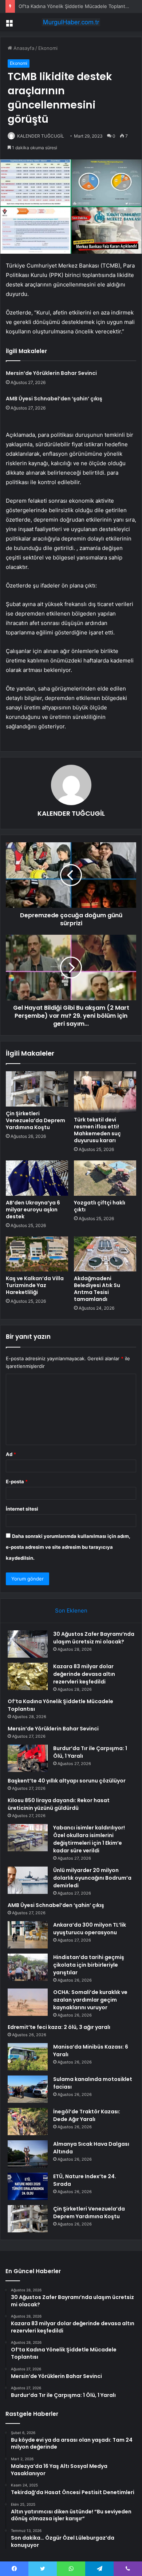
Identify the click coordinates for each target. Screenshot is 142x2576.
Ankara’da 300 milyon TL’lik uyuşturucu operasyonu (90, 1929)
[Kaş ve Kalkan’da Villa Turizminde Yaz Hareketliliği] (37, 1254)
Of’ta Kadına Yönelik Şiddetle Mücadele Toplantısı (74, 6)
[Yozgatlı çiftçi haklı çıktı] (105, 1178)
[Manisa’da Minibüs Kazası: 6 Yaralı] (28, 2057)
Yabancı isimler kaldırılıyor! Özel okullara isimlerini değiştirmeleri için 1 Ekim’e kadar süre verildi (89, 1839)
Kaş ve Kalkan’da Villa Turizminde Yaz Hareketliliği (35, 1285)
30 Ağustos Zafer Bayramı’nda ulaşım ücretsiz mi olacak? (94, 1638)
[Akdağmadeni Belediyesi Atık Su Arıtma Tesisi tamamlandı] (105, 1254)
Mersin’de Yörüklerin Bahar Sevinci (51, 373)
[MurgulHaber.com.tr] (71, 22)
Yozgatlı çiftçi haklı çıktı (100, 1206)
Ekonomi (48, 48)
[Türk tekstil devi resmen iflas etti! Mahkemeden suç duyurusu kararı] (105, 1092)
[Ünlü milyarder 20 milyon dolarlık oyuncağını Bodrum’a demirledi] (28, 1880)
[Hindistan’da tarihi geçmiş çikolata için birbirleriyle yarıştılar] (28, 1967)
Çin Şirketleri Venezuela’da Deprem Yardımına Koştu (35, 1120)
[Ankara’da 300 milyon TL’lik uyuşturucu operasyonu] (28, 1935)
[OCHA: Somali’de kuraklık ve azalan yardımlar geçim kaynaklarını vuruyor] (28, 2002)
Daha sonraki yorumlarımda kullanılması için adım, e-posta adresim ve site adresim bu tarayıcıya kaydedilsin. (68, 1547)
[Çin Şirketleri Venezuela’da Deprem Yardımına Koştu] (37, 1089)
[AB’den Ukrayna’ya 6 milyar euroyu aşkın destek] (37, 1178)
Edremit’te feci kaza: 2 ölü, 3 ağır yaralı (59, 2027)
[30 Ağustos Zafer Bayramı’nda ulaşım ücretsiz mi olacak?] (28, 1644)
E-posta (17, 1481)
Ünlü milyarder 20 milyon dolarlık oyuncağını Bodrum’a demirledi (92, 1878)
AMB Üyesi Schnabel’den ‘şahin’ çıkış (54, 399)
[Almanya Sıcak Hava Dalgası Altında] (28, 2154)
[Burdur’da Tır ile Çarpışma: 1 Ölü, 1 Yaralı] (28, 1758)
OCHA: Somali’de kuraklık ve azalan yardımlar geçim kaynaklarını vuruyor (90, 2000)
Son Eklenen (71, 1611)
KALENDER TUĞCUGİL (41, 136)
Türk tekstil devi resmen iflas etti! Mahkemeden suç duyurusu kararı (97, 1130)
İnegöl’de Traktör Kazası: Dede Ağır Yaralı (87, 2115)
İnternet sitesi (22, 1509)
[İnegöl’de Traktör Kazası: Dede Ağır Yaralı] (28, 2122)
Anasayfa (23, 48)
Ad (11, 1454)
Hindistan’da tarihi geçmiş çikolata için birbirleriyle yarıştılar (89, 1965)
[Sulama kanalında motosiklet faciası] (28, 2089)
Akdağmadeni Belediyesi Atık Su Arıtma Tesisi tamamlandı (97, 1289)
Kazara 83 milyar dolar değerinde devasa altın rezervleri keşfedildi (84, 1674)
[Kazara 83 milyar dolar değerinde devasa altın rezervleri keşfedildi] (28, 1676)
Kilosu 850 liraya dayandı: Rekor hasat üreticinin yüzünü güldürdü (59, 1804)
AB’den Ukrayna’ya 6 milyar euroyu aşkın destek (33, 1210)
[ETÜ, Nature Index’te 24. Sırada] (28, 2186)
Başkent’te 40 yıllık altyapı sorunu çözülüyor (67, 1781)
